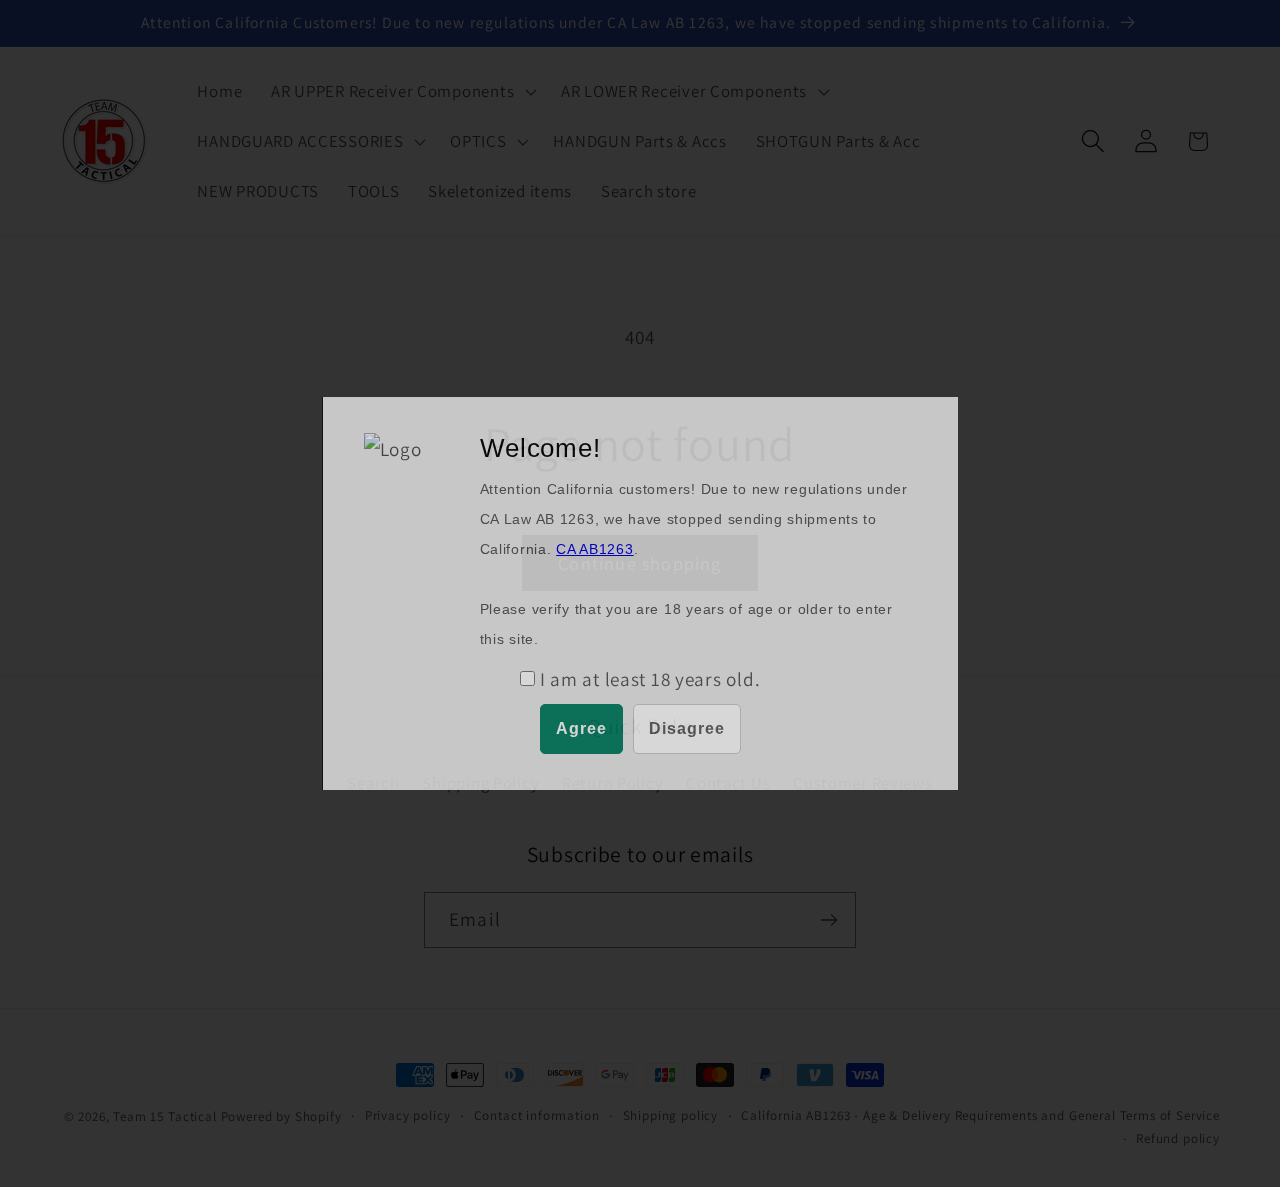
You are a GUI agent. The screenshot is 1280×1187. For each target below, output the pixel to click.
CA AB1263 (594, 549)
